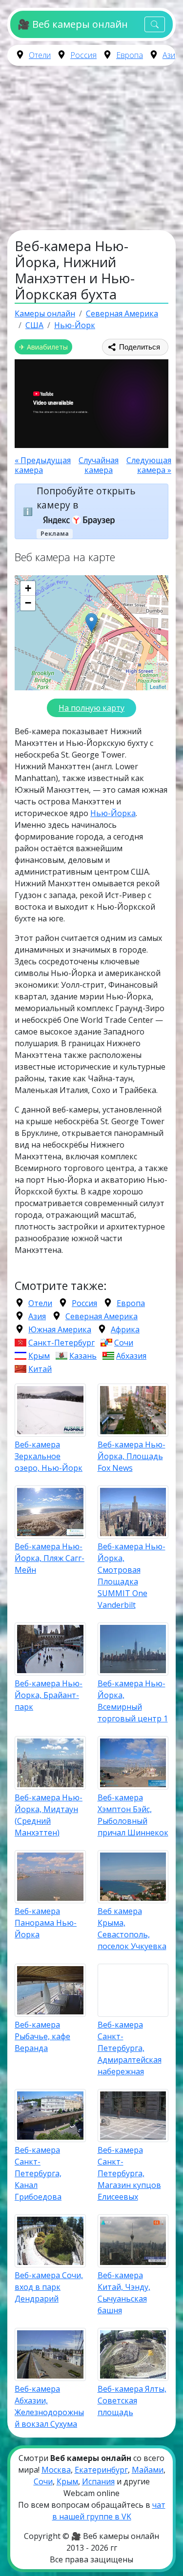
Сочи (124, 1343)
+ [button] (28, 588)
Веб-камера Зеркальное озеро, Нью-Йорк (49, 1456)
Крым (39, 1356)
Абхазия (131, 1356)
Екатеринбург (101, 2470)
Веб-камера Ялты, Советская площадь (132, 2400)
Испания (98, 2481)
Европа (130, 55)
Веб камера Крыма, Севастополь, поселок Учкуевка (132, 1929)
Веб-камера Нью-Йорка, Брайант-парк (49, 1695)
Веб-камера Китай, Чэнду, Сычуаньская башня (124, 2293)
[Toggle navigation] (155, 25)
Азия (171, 55)
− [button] (28, 603)
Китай (40, 1369)
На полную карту (91, 708)
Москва (56, 2470)
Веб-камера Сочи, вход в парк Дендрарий (49, 2287)
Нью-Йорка (113, 813)
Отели (40, 55)
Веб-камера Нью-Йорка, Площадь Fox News (132, 1456)
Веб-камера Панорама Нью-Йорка (46, 1923)
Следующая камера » (149, 465)
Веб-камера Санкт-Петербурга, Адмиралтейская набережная (130, 2048)
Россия (83, 55)
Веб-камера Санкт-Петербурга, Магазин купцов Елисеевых (129, 2173)
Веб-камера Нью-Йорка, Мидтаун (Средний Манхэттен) (49, 1815)
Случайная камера (99, 465)
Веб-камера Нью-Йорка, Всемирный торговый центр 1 (133, 1701)
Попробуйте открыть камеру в (86, 498)
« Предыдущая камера (43, 465)
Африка (125, 1329)
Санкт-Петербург (61, 1343)
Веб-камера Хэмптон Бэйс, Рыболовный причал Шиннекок (133, 1815)
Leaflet (158, 686)
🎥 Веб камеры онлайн (72, 24)
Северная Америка (102, 1316)
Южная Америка (60, 1329)
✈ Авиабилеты (43, 347)
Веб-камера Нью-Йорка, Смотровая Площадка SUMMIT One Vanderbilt (132, 1576)
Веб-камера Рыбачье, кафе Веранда (42, 2036)
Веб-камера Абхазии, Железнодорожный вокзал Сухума (49, 2406)
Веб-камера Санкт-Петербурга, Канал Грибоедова (38, 2173)
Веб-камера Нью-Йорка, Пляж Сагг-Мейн (50, 1558)
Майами (148, 2470)
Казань (83, 1356)
